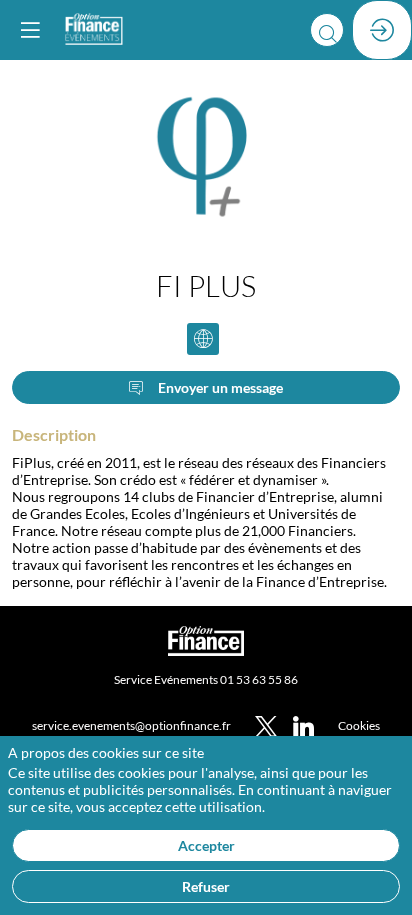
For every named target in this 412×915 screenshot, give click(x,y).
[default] (359, 725)
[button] (30, 30)
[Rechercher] (327, 30)
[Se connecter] (382, 30)
